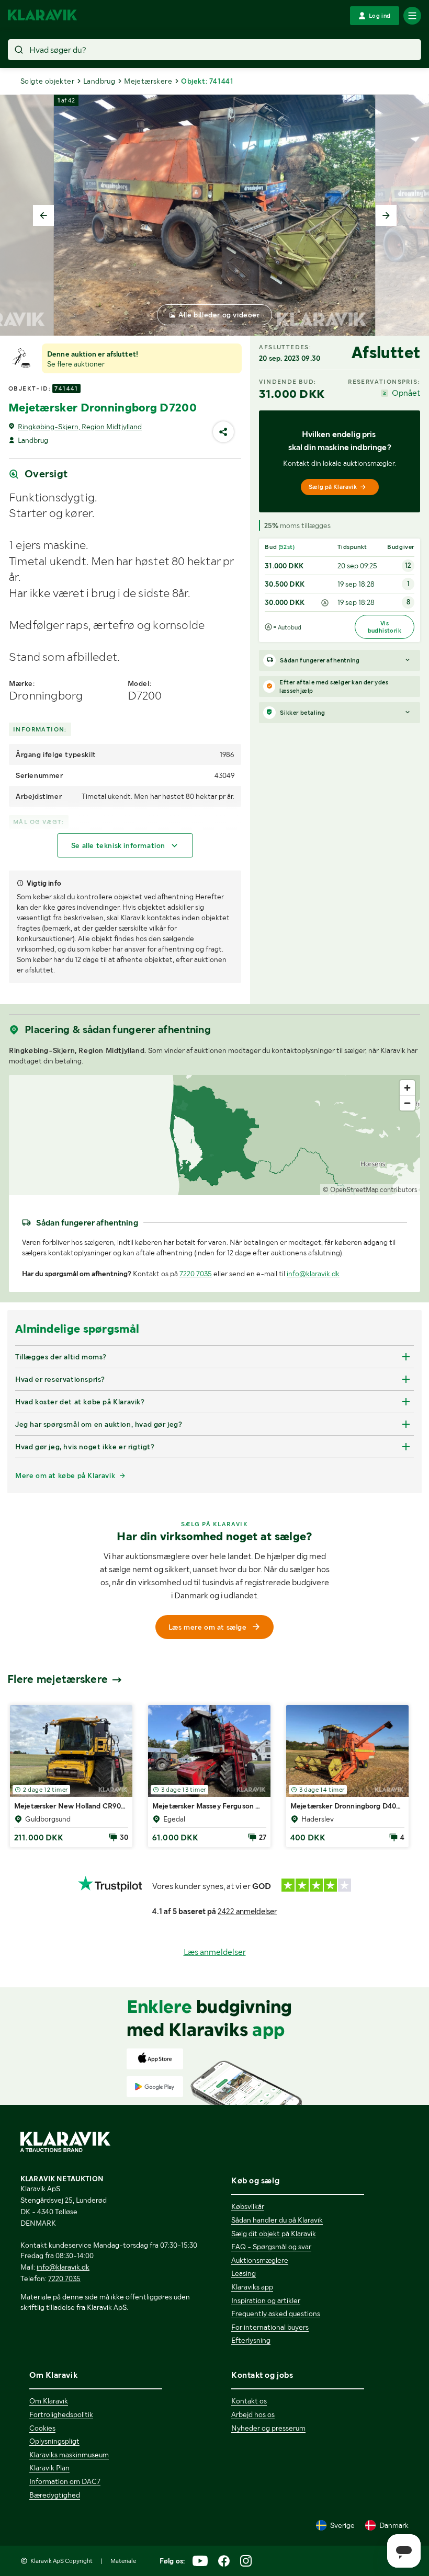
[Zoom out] (407, 1103)
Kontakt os (249, 2401)
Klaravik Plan (49, 2468)
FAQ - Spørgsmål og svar (271, 2247)
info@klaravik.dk (313, 1274)
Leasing (244, 2273)
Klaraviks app (252, 2287)
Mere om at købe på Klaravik (65, 1475)
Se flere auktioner (76, 364)
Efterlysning (251, 2340)
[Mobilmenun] (412, 16)
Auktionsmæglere (260, 2260)
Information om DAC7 (65, 2481)
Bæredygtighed (55, 2495)
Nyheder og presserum (268, 2428)
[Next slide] (386, 215)
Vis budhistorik (385, 627)
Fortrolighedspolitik (61, 2414)
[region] (214, 1135)
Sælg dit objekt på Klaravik (274, 2234)
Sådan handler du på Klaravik (277, 2220)
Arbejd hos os (253, 2414)
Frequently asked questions (276, 2314)
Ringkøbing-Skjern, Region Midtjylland (80, 427)
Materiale (123, 2561)
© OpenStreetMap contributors (370, 1190)
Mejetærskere (148, 81)
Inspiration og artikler (266, 2300)
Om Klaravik (49, 2401)
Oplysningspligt (54, 2441)
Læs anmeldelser (215, 1952)
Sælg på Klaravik (333, 487)
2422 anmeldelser (247, 1911)
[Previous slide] (43, 215)
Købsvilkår (248, 2206)
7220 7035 (196, 1274)
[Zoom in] (407, 1088)
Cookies (42, 2428)
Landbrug (99, 81)
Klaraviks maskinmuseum (69, 2455)
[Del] (223, 432)
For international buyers (270, 2327)
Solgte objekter (47, 81)
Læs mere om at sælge (208, 1627)
